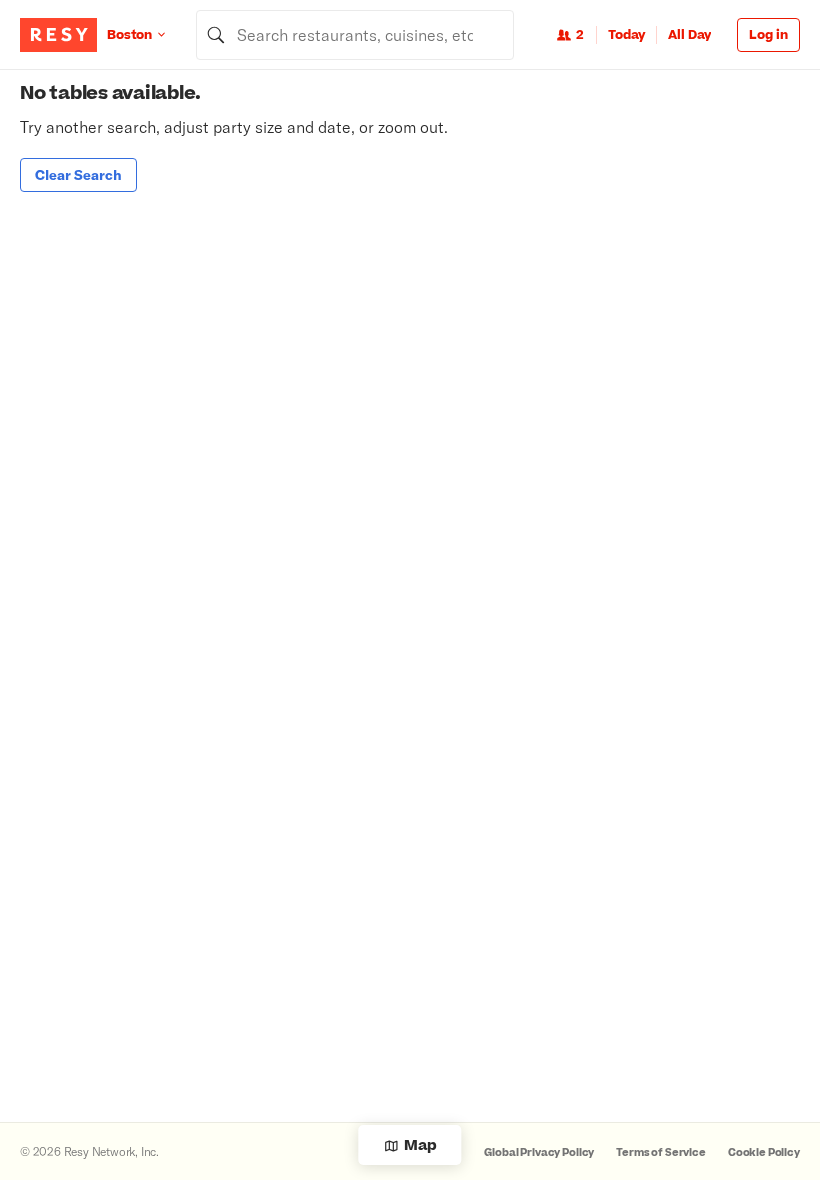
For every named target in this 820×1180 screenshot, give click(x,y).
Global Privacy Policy (539, 1152)
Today (626, 35)
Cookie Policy (764, 1152)
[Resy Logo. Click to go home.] (58, 35)
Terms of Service (661, 1152)
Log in (768, 35)
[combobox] (355, 35)
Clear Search (78, 174)
